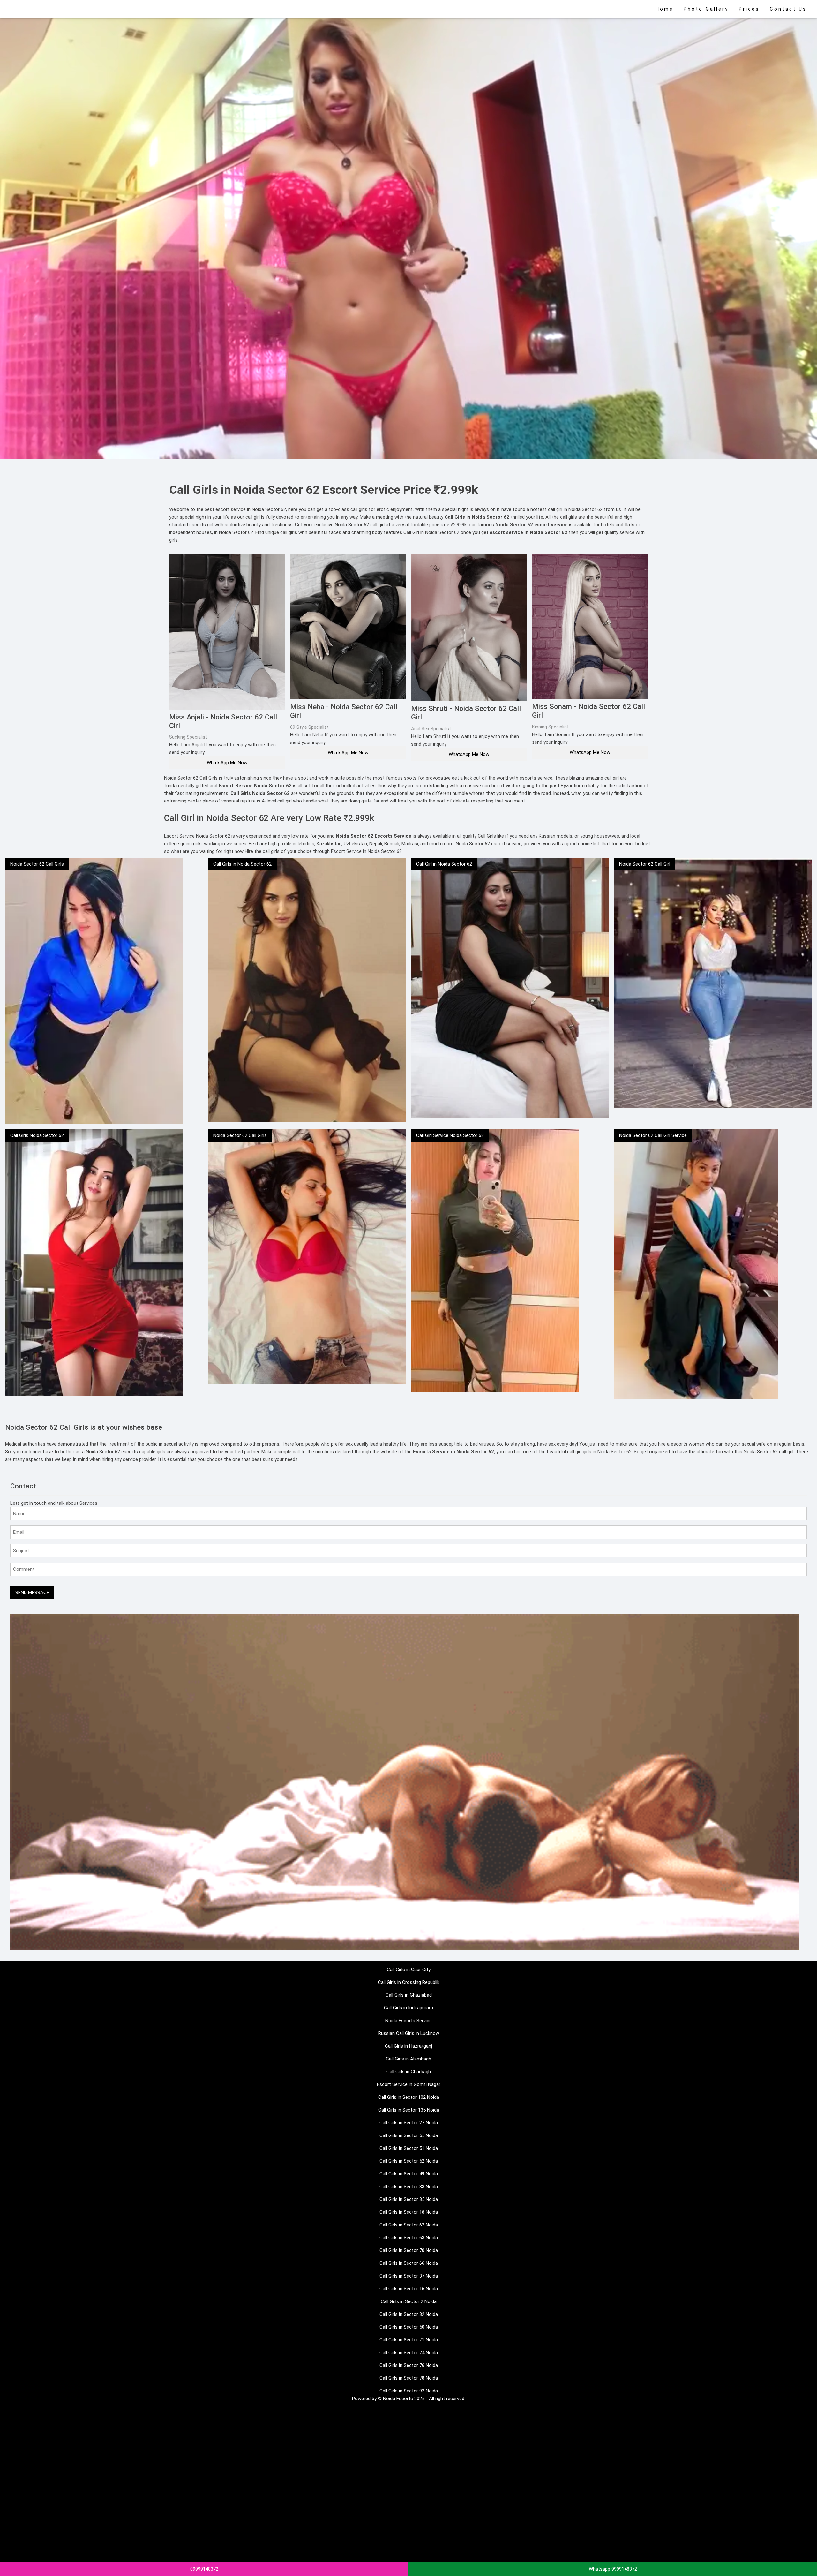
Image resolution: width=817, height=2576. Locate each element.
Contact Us (788, 9)
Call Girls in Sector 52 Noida (409, 2161)
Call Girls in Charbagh (409, 2072)
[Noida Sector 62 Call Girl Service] (696, 1264)
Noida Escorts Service (408, 2021)
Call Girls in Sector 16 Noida (409, 2289)
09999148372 (204, 2569)
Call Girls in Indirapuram (408, 2008)
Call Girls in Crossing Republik (409, 1982)
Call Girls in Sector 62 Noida (409, 2225)
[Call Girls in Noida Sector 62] (307, 989)
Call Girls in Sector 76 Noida (409, 2365)
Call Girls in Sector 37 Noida (409, 2276)
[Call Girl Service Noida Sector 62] (495, 1261)
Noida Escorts (398, 2399)
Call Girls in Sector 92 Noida (409, 2391)
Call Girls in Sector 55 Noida (409, 2135)
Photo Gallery (706, 9)
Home (664, 9)
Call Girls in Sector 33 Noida (409, 2187)
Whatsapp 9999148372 (613, 2569)
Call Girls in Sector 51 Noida (409, 2148)
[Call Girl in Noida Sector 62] (510, 987)
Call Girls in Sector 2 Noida (409, 2301)
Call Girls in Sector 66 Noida (409, 2263)
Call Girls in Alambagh (408, 2059)
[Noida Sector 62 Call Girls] (94, 990)
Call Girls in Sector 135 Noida (409, 2110)
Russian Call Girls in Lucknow (409, 2033)
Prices (749, 9)
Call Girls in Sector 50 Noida (409, 2327)
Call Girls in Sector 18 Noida (409, 2212)
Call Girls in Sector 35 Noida (409, 2199)
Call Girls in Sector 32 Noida (409, 2314)
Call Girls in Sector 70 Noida (409, 2250)
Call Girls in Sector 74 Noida (409, 2353)
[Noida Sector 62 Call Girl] (713, 983)
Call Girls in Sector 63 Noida (409, 2238)
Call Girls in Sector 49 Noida (409, 2174)
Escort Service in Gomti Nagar (409, 2084)
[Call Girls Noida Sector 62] (94, 1262)
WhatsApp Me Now (227, 763)
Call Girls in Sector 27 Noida (409, 2123)
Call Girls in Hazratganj (408, 2046)
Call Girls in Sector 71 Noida (409, 2340)
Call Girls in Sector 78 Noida (409, 2378)
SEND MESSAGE (32, 1593)
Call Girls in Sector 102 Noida (409, 2097)
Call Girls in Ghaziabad (409, 1995)
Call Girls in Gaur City (409, 1970)
